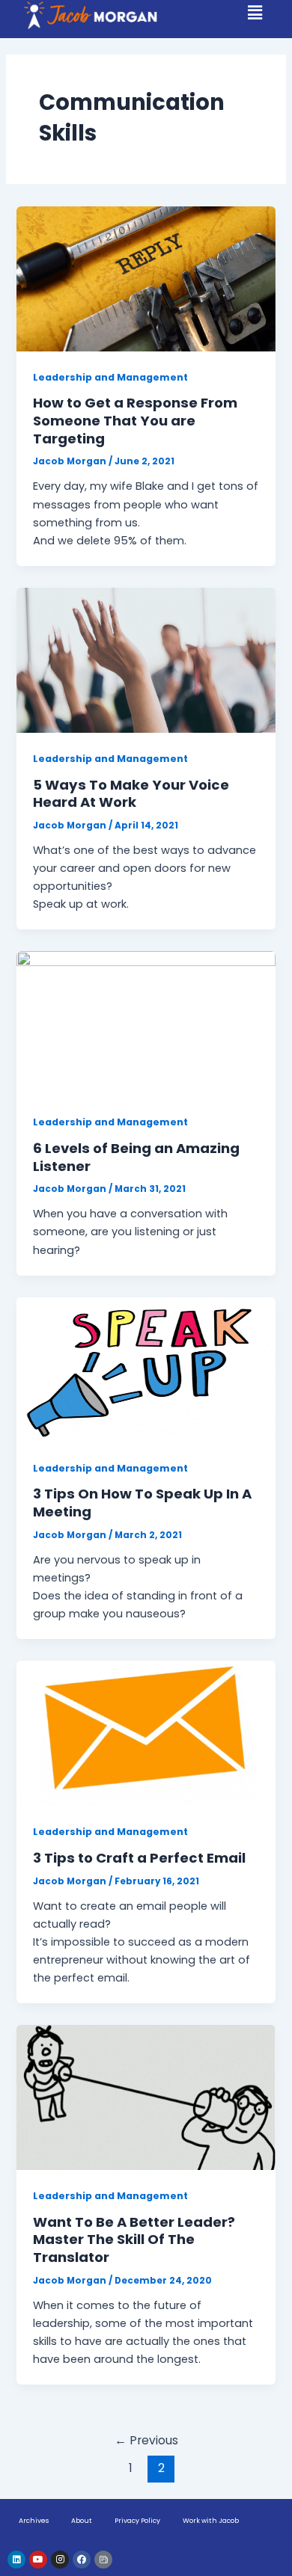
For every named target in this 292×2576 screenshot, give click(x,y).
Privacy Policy (137, 2521)
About (82, 2521)
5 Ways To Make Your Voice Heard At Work (131, 794)
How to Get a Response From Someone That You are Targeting (135, 420)
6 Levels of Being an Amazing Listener (136, 1157)
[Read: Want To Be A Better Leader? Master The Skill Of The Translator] (146, 2097)
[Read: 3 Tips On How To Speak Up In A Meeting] (146, 1369)
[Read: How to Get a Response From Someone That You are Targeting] (146, 278)
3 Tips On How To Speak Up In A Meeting (142, 1503)
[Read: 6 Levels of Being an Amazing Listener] (146, 1023)
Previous (146, 2440)
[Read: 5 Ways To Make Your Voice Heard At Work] (146, 660)
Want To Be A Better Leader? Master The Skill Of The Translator (134, 2240)
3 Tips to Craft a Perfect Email (139, 1858)
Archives (34, 2521)
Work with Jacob (211, 2521)
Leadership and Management (110, 377)
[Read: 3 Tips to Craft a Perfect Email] (146, 1733)
